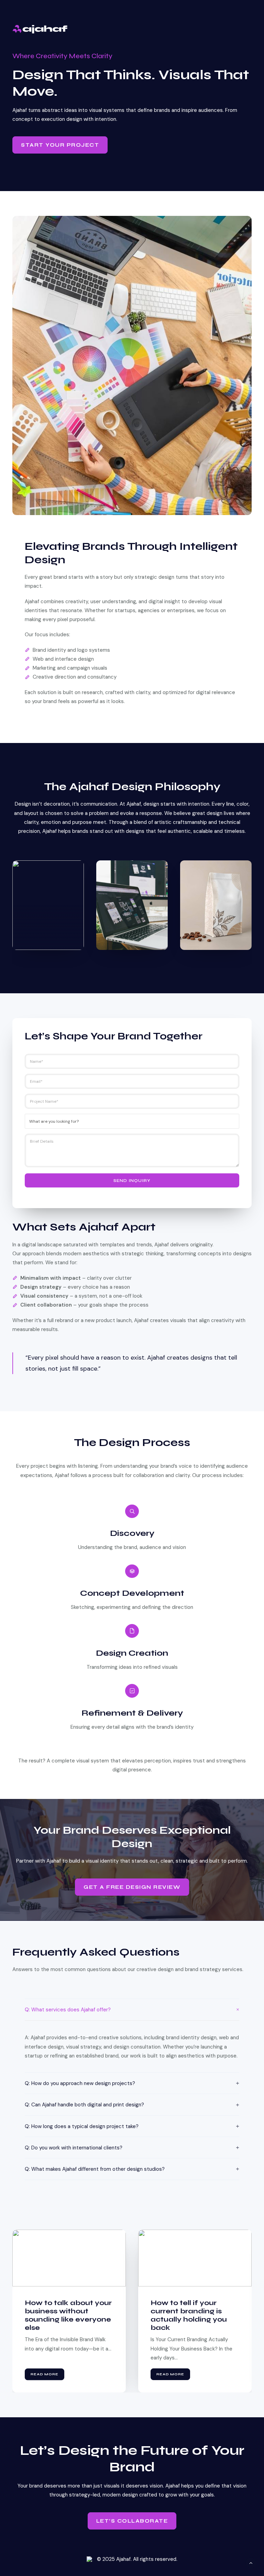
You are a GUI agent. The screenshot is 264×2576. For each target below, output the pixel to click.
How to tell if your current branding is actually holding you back (63, 2315)
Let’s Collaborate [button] (132, 2521)
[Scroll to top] (251, 2563)
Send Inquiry (132, 1181)
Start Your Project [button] (60, 145)
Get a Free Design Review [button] (132, 1887)
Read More (45, 2374)
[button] (69, 2258)
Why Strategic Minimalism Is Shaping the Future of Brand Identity (193, 2315)
